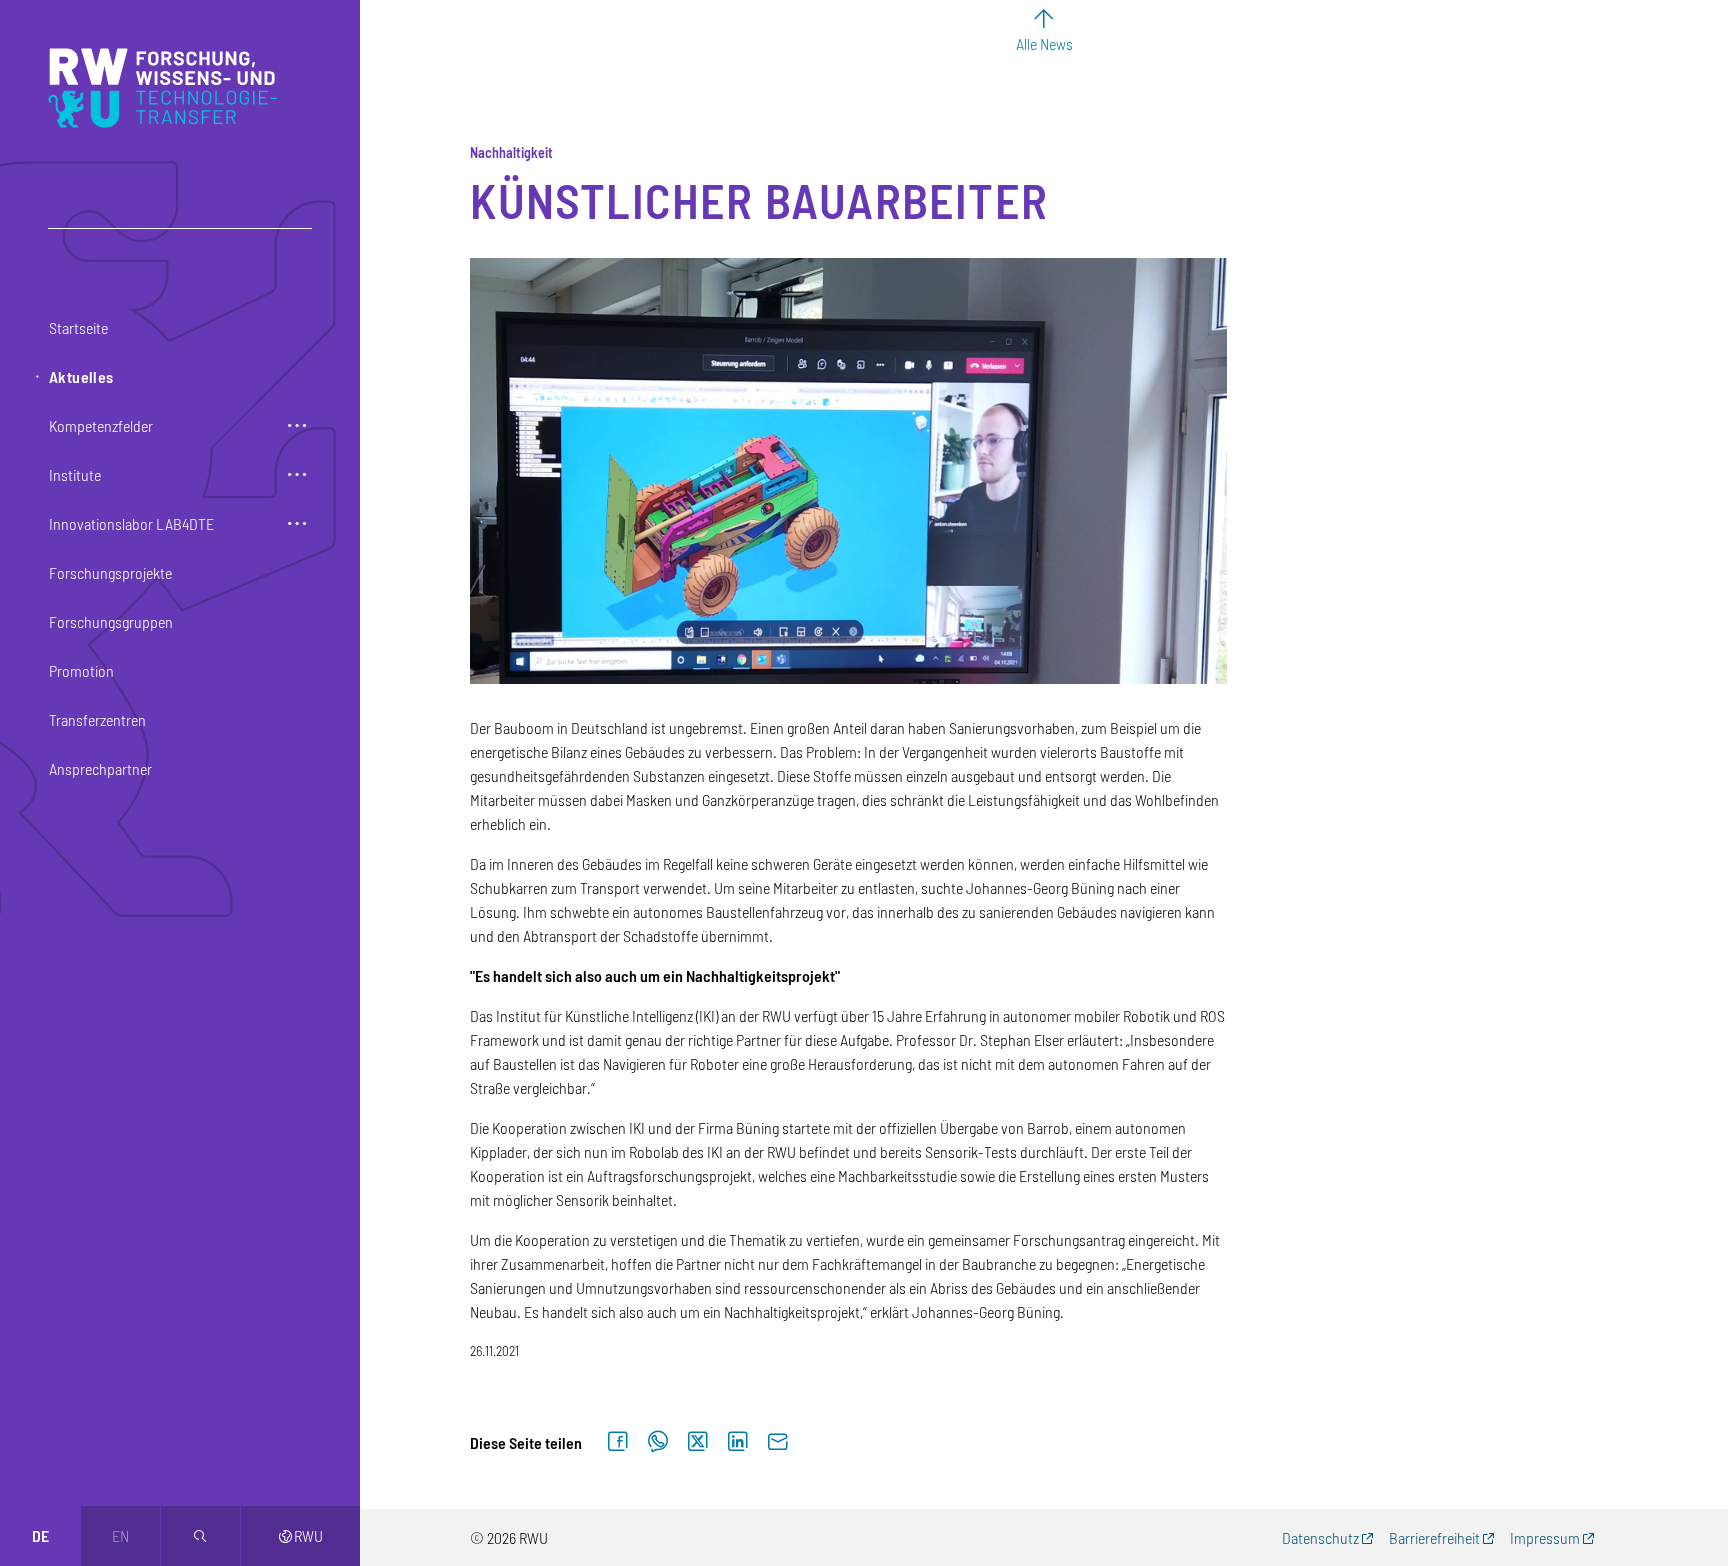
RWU (300, 1535)
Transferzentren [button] (97, 719)
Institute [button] (75, 474)
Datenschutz (1320, 1537)
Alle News (1044, 43)
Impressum (1545, 1537)
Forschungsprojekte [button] (110, 572)
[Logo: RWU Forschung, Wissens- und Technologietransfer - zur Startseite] (167, 88)
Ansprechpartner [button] (100, 768)
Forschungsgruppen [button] (111, 621)
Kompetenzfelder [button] (101, 425)
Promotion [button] (81, 670)
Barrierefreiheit (1434, 1537)
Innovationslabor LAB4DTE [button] (131, 523)
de (40, 1535)
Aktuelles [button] (81, 376)
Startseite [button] (78, 327)
